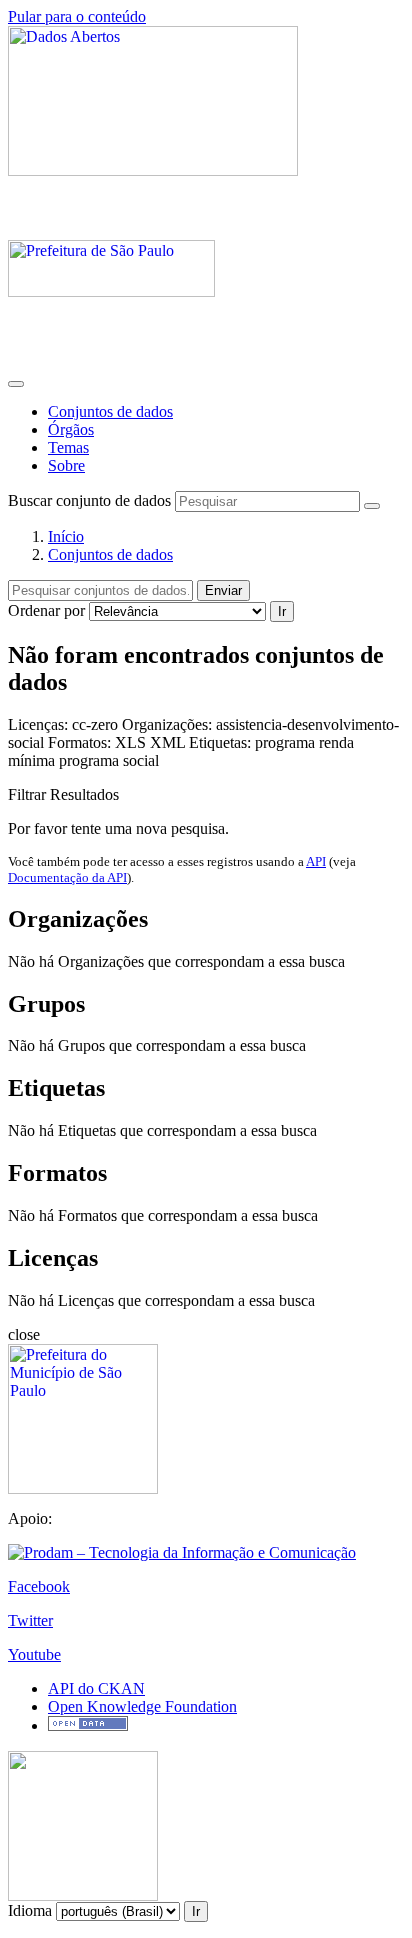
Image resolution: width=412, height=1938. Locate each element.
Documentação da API (67, 877)
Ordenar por (46, 610)
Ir (282, 611)
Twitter (30, 1620)
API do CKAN (96, 1688)
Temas (68, 447)
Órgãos (71, 429)
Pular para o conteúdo (77, 16)
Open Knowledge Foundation (142, 1706)
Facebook (39, 1586)
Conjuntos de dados (110, 411)
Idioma (30, 1910)
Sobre (66, 465)
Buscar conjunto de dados (89, 500)
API (316, 861)
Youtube (34, 1654)
